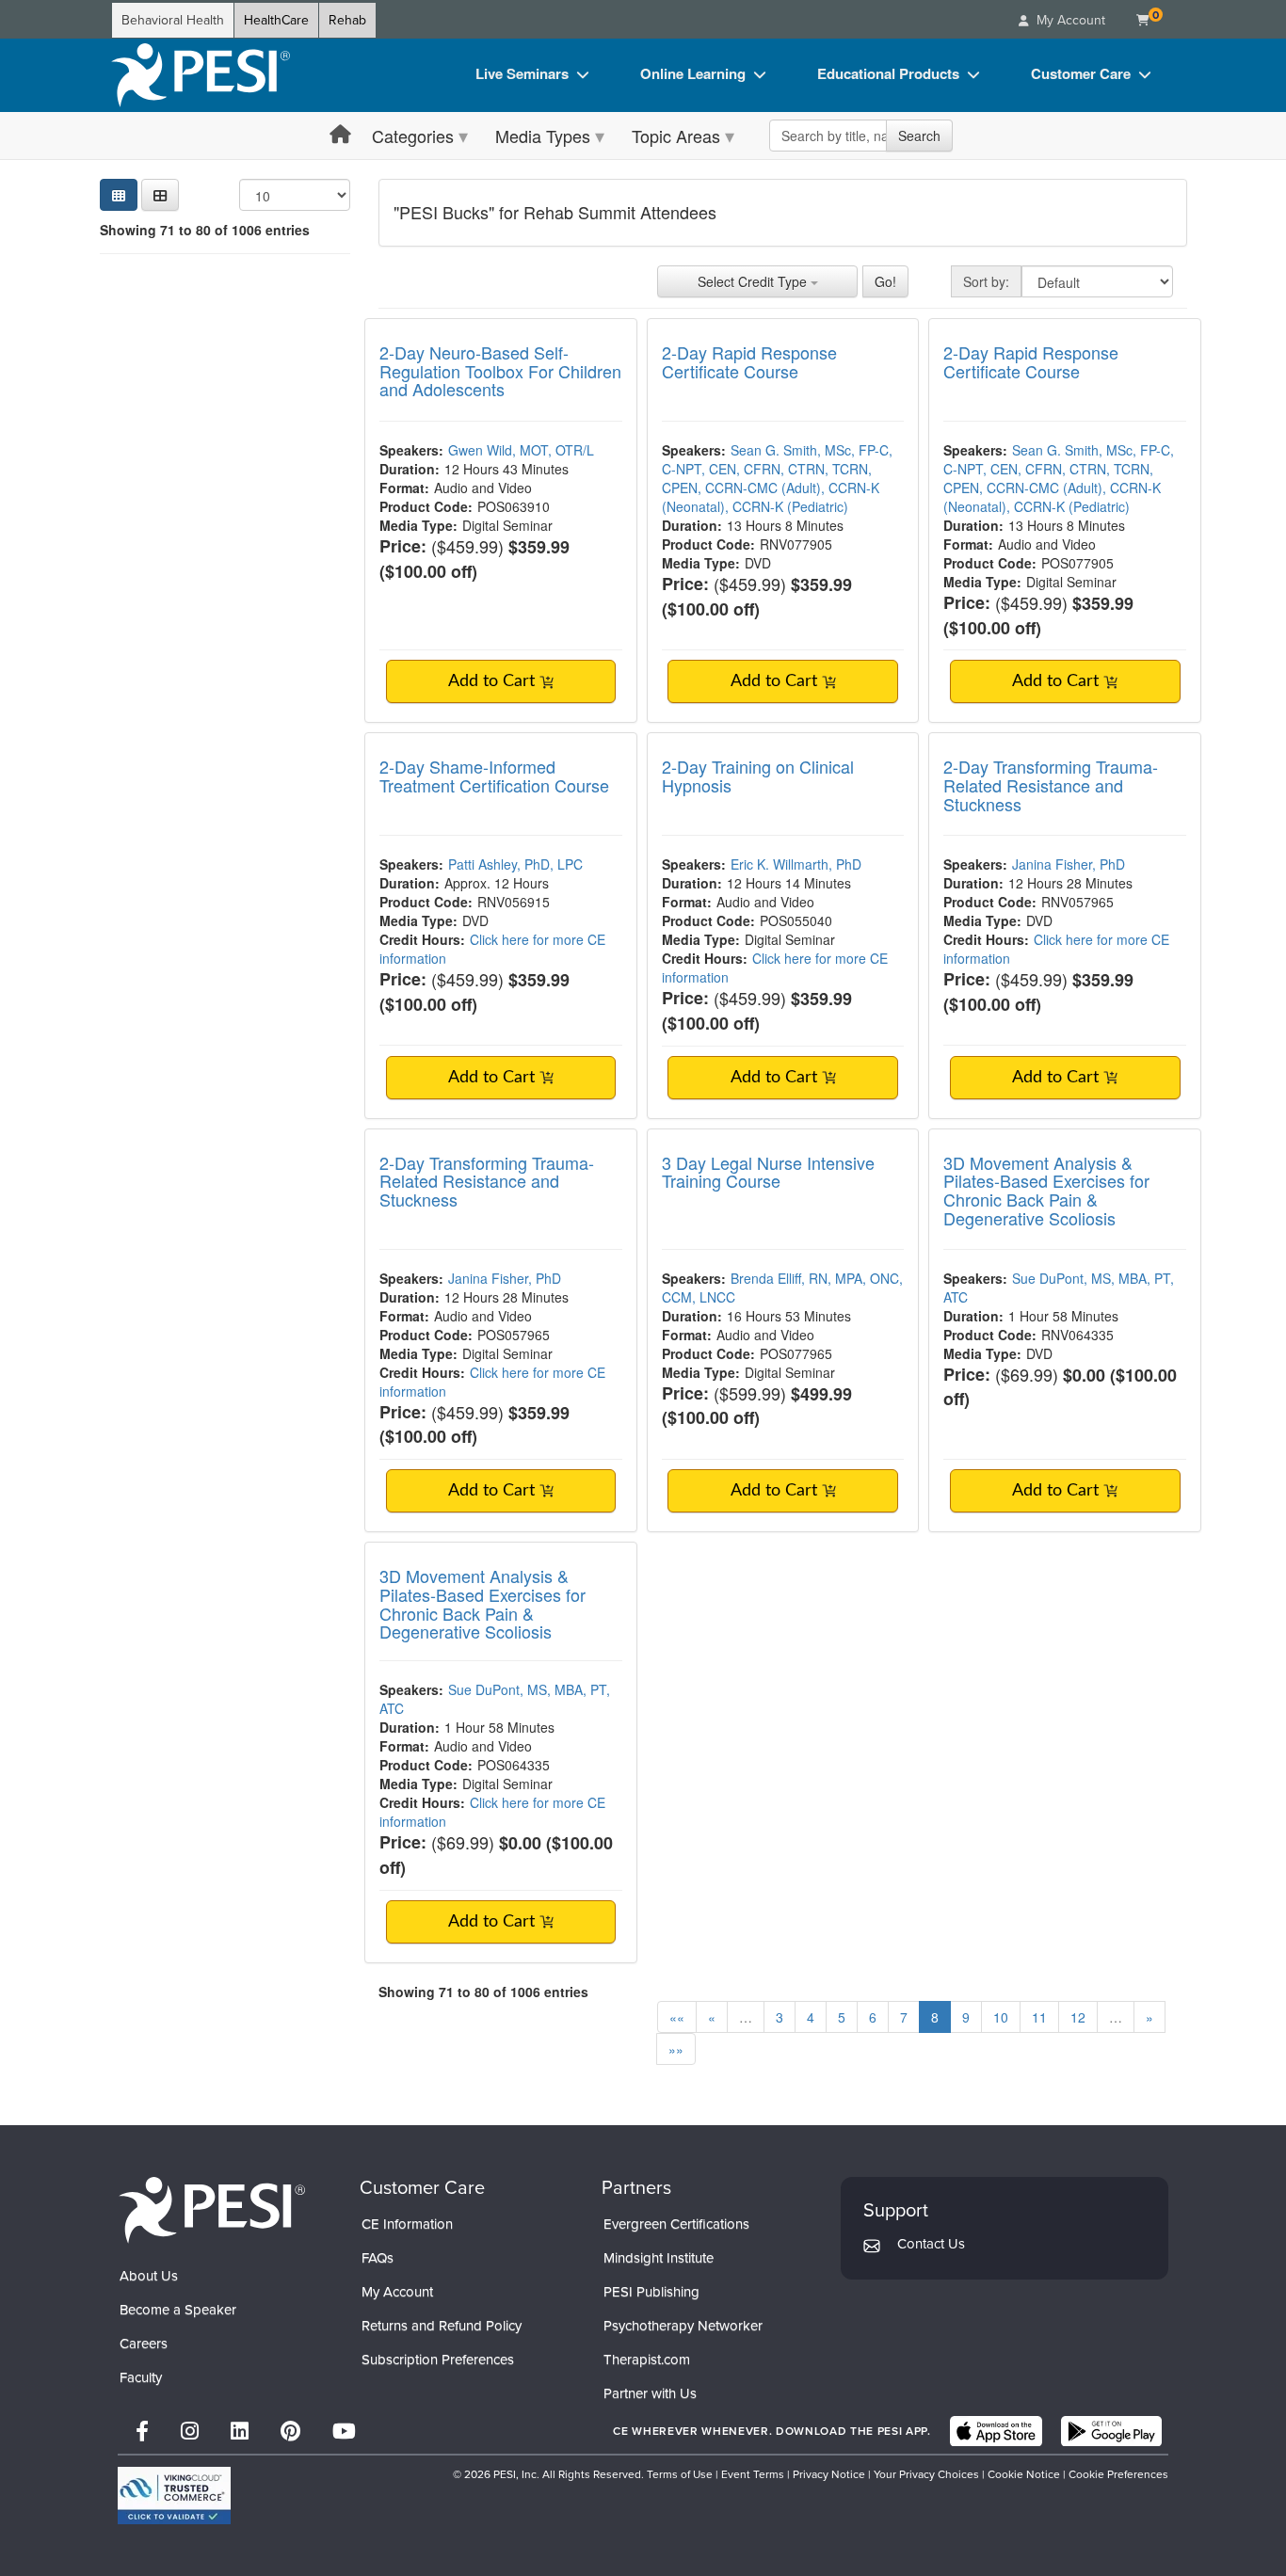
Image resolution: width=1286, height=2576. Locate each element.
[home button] (340, 135)
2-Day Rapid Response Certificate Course (749, 361)
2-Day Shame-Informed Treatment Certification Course (494, 776)
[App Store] (996, 2431)
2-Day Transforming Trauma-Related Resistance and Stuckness (1051, 785)
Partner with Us (650, 2393)
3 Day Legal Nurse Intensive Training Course (768, 1172)
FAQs (378, 2258)
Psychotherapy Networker (683, 2326)
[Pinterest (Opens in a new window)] (290, 2432)
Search (919, 136)
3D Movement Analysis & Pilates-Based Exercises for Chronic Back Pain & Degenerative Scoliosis (1046, 1190)
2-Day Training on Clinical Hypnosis (758, 776)
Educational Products (888, 73)
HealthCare (276, 20)
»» (676, 2049)
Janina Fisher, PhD (1069, 864)
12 (1078, 2017)
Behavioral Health (173, 20)
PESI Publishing (651, 2292)
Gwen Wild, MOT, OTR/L (521, 450)
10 (1001, 2017)
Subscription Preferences (438, 2360)
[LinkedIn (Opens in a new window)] (240, 2432)
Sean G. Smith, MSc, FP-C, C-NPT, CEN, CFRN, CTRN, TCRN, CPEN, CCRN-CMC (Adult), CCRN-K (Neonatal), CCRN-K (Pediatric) (777, 478)
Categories (413, 136)
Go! (885, 281)
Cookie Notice (1024, 2474)
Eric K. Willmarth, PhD (796, 864)
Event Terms (753, 2474)
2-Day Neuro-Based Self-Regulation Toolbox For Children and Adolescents (500, 371)
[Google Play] (1111, 2431)
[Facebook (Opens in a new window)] (142, 2432)
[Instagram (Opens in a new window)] (190, 2432)
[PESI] (212, 2208)
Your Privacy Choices (926, 2474)
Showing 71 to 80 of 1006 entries (205, 230)
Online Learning (693, 73)
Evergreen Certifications (676, 2224)
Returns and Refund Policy (442, 2326)
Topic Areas (676, 136)
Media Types (543, 136)
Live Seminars (522, 73)
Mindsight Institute (659, 2258)
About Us (149, 2276)
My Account (397, 2292)
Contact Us (931, 2244)
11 (1039, 2017)
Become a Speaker (178, 2310)
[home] (201, 75)
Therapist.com (647, 2360)
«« (677, 2017)
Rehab (347, 20)
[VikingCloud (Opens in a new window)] (174, 2496)
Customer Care (1081, 73)
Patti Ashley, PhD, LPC (515, 864)
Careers (144, 2344)
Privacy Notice (829, 2474)
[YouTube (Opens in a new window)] (344, 2432)
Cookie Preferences (1118, 2474)
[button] (160, 195)
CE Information (407, 2224)
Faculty (141, 2377)
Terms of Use (680, 2474)
